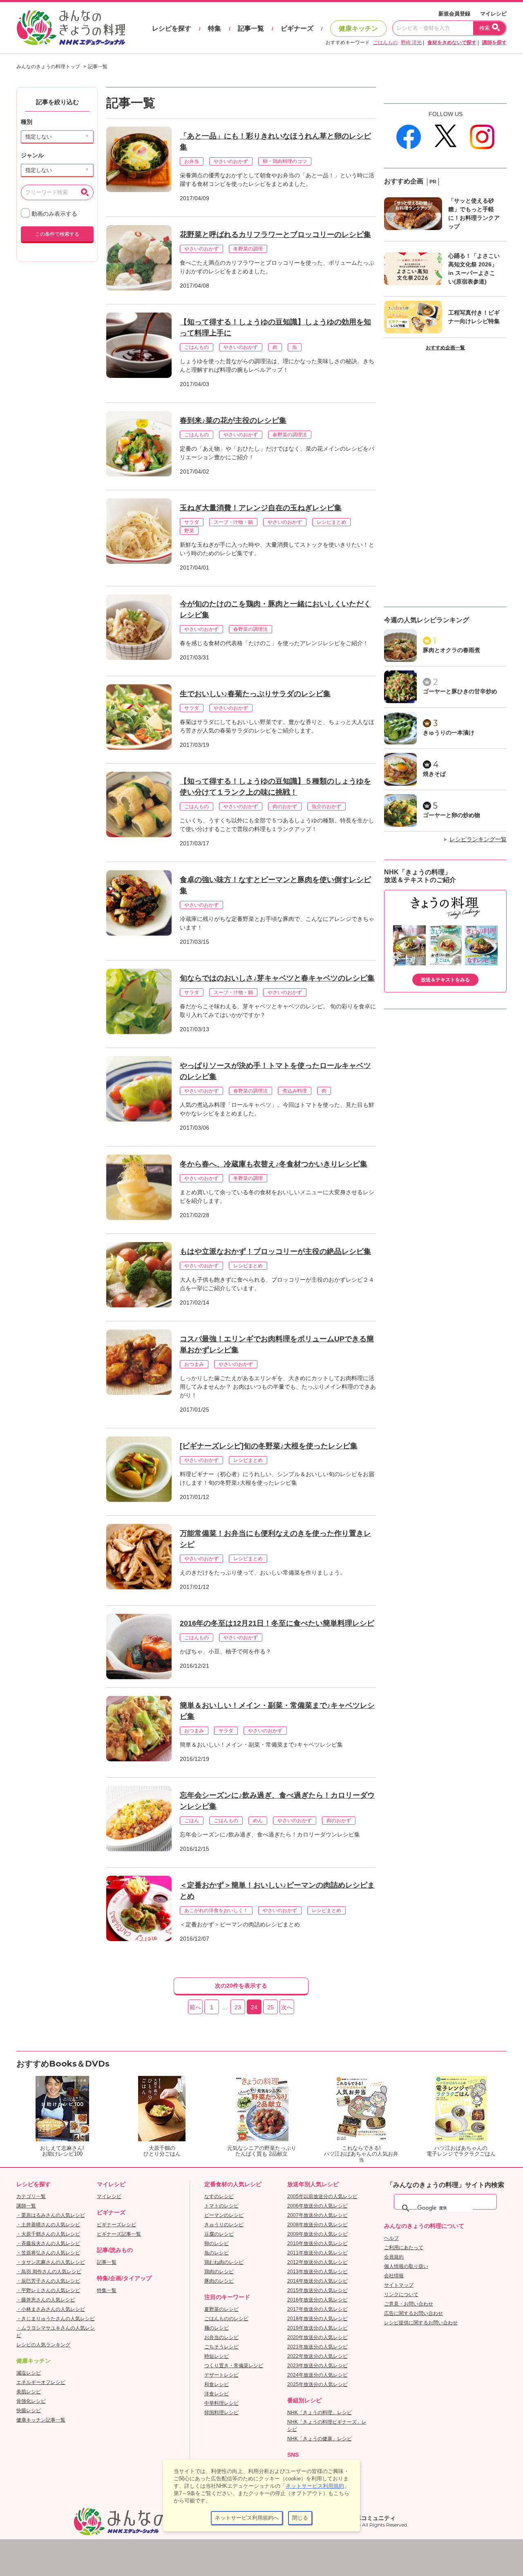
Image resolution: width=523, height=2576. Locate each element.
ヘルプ (391, 2238)
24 (254, 2007)
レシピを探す (172, 28)
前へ (195, 2007)
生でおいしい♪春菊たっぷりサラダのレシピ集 (255, 694)
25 (270, 2007)
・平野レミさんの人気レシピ (48, 2290)
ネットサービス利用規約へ (247, 2518)
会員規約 (394, 2257)
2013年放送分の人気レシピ (317, 2272)
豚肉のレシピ (219, 2281)
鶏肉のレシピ (219, 2272)
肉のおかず (285, 807)
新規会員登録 (454, 14)
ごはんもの (385, 42)
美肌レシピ (29, 2392)
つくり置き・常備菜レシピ (234, 2366)
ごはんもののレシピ (226, 2319)
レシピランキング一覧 (478, 839)
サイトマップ (399, 2285)
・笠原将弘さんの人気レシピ (48, 2253)
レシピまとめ (331, 522)
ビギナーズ (297, 28)
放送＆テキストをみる (445, 980)
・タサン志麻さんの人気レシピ (51, 2262)
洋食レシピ (217, 2394)
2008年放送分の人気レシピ (317, 2225)
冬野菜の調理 (248, 249)
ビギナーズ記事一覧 (119, 2234)
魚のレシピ (217, 2253)
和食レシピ (217, 2384)
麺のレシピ (217, 2328)
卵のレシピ (217, 2243)
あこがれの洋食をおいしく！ (216, 1910)
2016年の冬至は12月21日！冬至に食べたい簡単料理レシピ (277, 1623)
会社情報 (394, 2276)
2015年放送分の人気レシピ (317, 2290)
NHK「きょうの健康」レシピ (320, 2439)
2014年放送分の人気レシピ (317, 2281)
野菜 (189, 531)
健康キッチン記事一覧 (41, 2420)
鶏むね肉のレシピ (224, 2262)
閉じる (300, 2518)
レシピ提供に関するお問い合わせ (421, 2323)
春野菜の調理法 (290, 435)
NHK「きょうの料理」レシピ (320, 2413)
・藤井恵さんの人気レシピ (46, 2300)
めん (258, 1821)
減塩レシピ (29, 2373)
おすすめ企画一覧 (445, 348)
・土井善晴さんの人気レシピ (48, 2225)
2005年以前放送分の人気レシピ (322, 2196)
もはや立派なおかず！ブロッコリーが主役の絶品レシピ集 (275, 1251)
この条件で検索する (57, 234)
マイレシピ (493, 14)
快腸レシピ (29, 2411)
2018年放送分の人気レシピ (317, 2319)
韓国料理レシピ (221, 2413)
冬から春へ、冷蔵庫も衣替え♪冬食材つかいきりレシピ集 (274, 1164)
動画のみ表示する (54, 214)
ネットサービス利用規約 (315, 2486)
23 (238, 2007)
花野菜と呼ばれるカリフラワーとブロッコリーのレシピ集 (275, 235)
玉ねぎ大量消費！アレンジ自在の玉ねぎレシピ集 (261, 508)
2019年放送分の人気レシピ (317, 2328)
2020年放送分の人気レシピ (317, 2337)
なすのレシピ (219, 2196)
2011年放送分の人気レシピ (317, 2253)
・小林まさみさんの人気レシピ (51, 2309)
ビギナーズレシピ (116, 2225)
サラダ (192, 522)
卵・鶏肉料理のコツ (285, 161)
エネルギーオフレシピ (41, 2382)
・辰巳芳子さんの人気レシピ (48, 2281)
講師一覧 (26, 2206)
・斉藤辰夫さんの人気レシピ (48, 2243)
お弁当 (192, 161)
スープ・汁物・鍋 (233, 522)
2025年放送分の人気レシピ (317, 2384)
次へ (287, 2007)
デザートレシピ (221, 2375)
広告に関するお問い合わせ (413, 2313)
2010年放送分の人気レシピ (317, 2243)
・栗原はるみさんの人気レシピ (51, 2215)
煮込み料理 (295, 1091)
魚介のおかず (326, 807)
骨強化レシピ (31, 2401)
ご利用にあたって (404, 2248)
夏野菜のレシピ (221, 2309)
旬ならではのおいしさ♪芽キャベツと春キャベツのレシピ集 (277, 978)
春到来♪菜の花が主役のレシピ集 (233, 420)
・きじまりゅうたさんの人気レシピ (56, 2319)
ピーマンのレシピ (224, 2215)
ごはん (192, 1821)
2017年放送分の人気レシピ (317, 2309)
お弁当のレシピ (221, 2337)
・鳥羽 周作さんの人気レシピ (49, 2272)
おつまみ (194, 1364)
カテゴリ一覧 (31, 2196)
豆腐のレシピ (219, 2234)
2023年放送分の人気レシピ (317, 2366)
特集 (215, 28)
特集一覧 (107, 2290)
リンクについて (401, 2294)
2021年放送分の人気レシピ (317, 2347)
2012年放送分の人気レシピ (317, 2262)
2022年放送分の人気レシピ (317, 2356)
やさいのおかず (231, 161)
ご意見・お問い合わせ (409, 2304)
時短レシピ (217, 2356)
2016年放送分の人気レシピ (317, 2300)
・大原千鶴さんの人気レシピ (48, 2234)
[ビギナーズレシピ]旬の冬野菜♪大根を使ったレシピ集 (269, 1446)
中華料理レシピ (221, 2403)
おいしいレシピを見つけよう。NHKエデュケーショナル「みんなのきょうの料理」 (72, 28)
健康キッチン (358, 28)
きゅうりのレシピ (224, 2225)
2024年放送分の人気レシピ (317, 2375)
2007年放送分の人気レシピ (317, 2215)
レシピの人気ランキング (43, 2345)
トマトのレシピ (221, 2206)
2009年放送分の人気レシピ (317, 2234)
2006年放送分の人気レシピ (317, 2206)
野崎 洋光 (411, 42)
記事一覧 (251, 28)
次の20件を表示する (241, 1986)
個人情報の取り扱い (406, 2266)
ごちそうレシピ (221, 2347)
